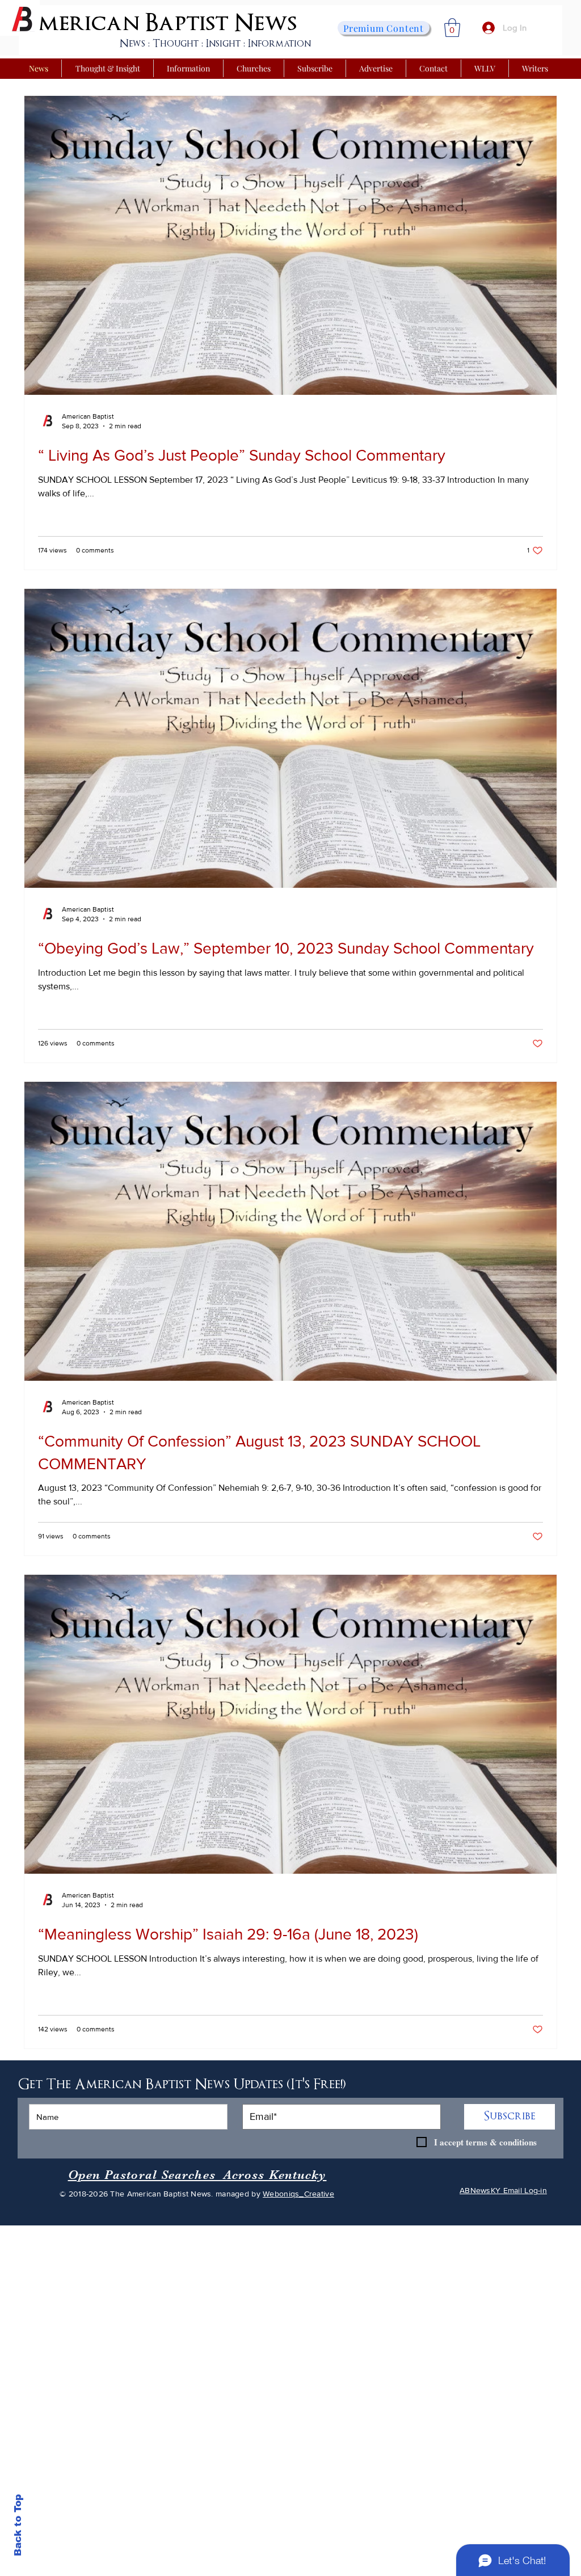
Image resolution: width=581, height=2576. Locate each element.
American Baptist (124, 23)
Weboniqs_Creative (298, 2194)
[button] (452, 28)
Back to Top (18, 2525)
